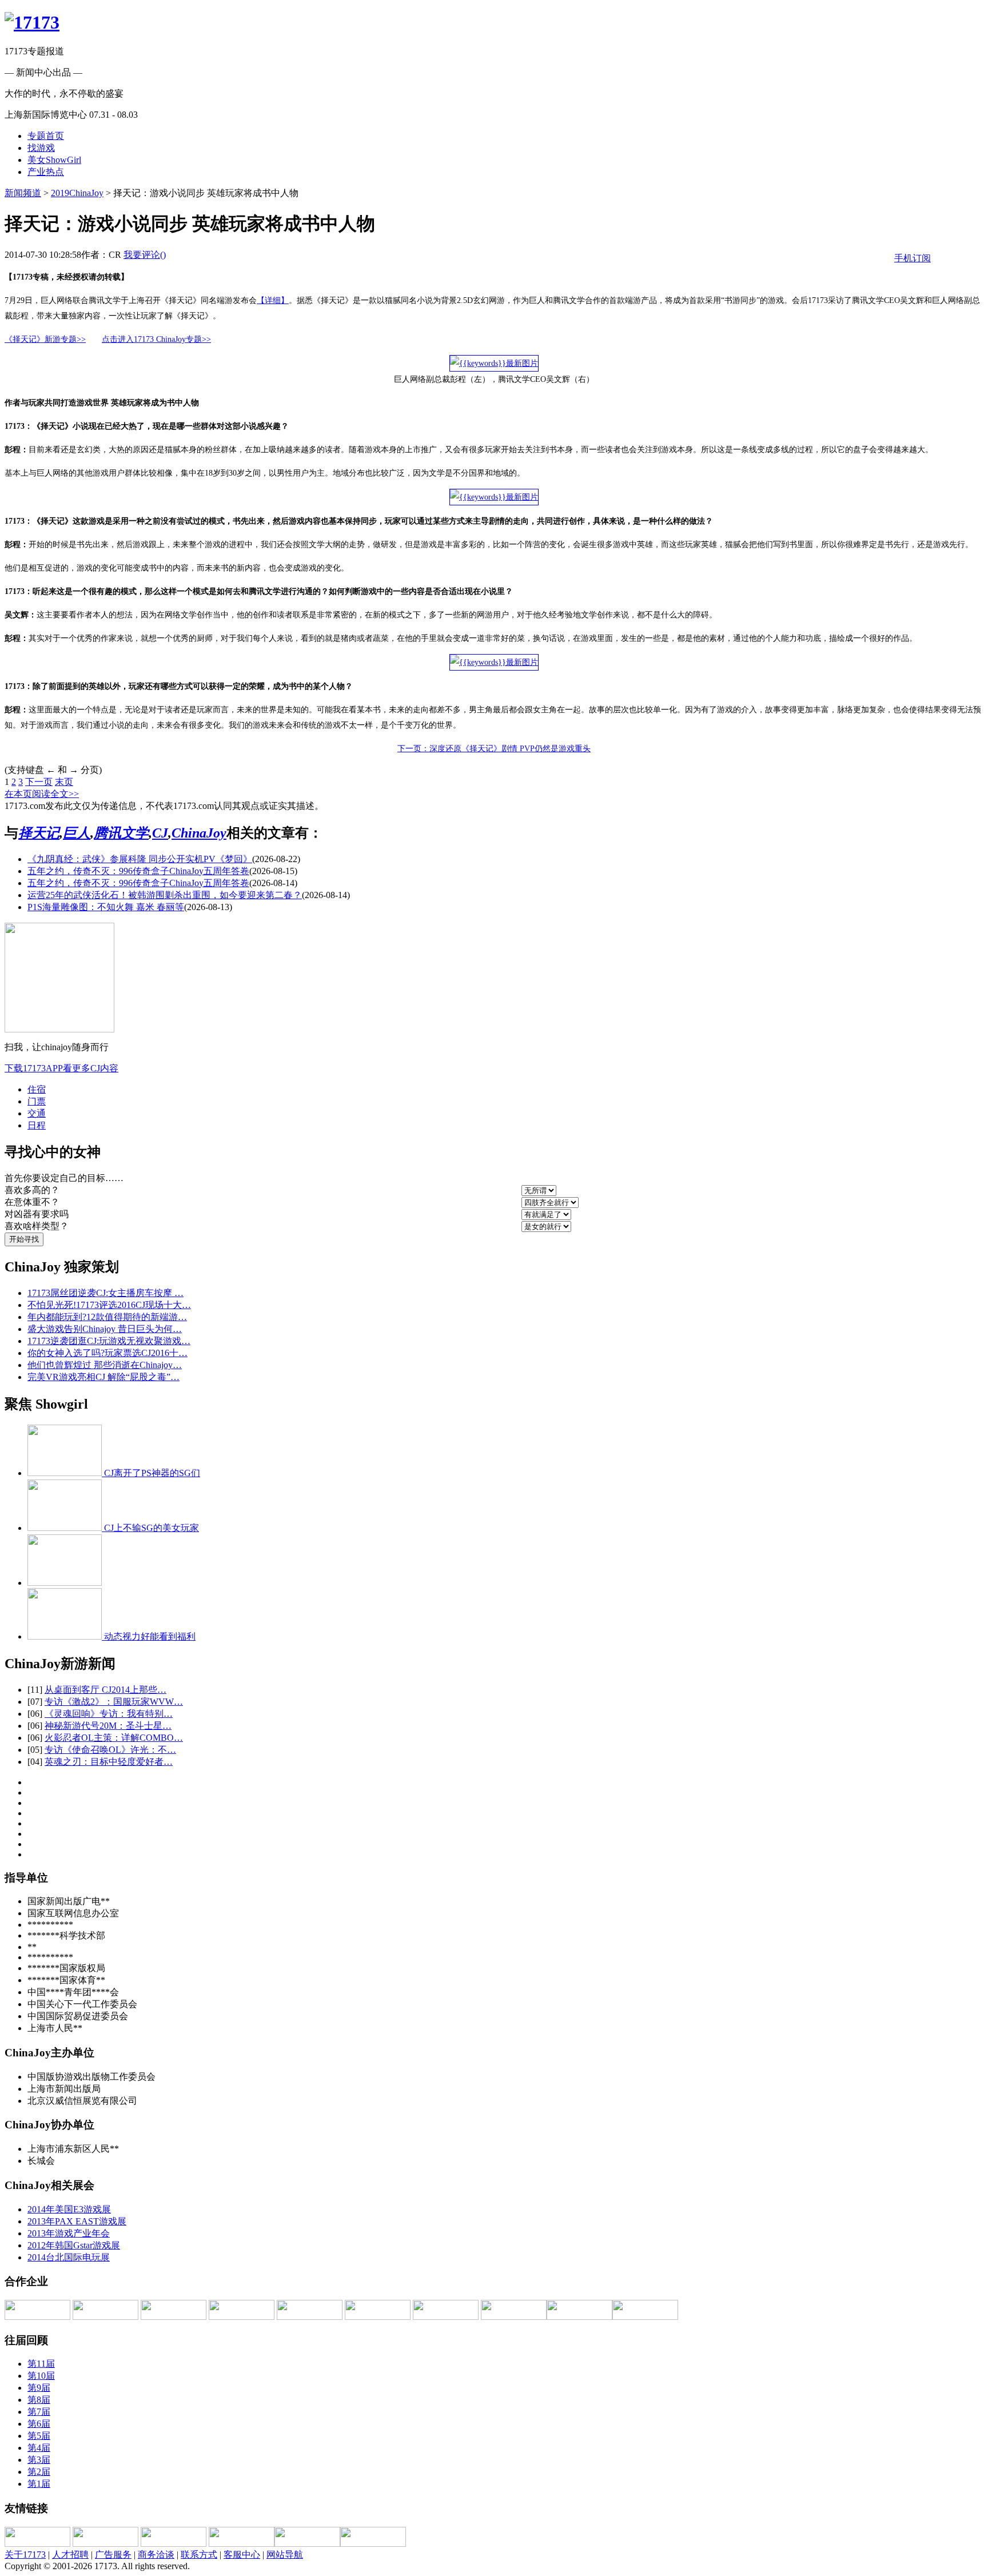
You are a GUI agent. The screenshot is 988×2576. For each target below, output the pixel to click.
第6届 (39, 2424)
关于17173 (25, 2555)
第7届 (39, 2412)
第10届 (41, 2376)
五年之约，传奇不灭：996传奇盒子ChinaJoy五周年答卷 (138, 871)
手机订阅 (913, 258)
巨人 (77, 833)
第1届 (39, 2484)
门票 (37, 1101)
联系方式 (199, 2555)
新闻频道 (23, 193)
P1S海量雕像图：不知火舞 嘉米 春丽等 (106, 907)
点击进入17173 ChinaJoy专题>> (156, 339)
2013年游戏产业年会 (69, 2233)
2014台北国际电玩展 (69, 2257)
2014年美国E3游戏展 (69, 2209)
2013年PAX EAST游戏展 (77, 2221)
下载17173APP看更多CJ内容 (61, 1068)
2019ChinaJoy (77, 193)
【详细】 (273, 300)
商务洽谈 (156, 2555)
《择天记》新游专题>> (45, 339)
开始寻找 (24, 1239)
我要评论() (145, 255)
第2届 (39, 2472)
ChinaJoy (199, 833)
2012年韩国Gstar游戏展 (74, 2245)
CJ (160, 833)
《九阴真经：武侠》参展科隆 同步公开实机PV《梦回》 (140, 859)
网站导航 (285, 2555)
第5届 (39, 2436)
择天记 (39, 833)
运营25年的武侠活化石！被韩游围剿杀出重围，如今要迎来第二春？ (165, 895)
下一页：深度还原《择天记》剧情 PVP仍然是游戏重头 (494, 749)
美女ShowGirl (54, 160)
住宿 (37, 1089)
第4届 (39, 2448)
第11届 (41, 2364)
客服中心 (242, 2555)
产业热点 (46, 172)
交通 (37, 1113)
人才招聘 (70, 2555)
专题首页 (46, 136)
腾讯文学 (121, 833)
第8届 (39, 2400)
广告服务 (113, 2555)
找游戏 (41, 148)
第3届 (39, 2460)
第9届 (39, 2388)
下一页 (39, 782)
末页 (64, 782)
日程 (37, 1125)
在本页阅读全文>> (42, 794)
